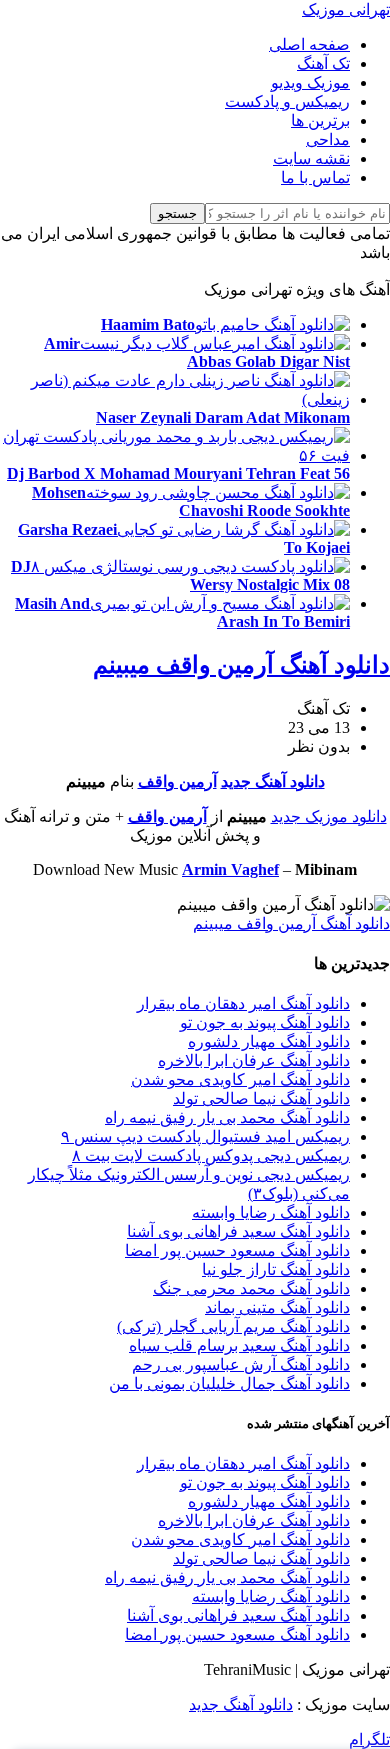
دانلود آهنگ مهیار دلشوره (269, 1041)
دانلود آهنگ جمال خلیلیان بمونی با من (229, 1383)
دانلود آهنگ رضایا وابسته (271, 1212)
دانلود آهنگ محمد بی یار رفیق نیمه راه (227, 1117)
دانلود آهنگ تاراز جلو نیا (276, 1269)
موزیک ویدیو (310, 82)
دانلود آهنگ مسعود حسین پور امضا (237, 1250)
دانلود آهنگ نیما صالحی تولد (261, 1098)
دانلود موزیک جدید (329, 816)
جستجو (177, 213)
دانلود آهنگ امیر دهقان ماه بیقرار (243, 1003)
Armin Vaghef (230, 869)
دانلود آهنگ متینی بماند (277, 1307)
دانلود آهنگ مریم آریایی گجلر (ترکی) (233, 1326)
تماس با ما (315, 177)
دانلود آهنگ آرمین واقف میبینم (241, 665)
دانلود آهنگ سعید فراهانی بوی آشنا (238, 1231)
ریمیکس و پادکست (287, 101)
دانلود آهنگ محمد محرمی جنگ (251, 1288)
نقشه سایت (311, 158)
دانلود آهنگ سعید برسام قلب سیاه (239, 1345)
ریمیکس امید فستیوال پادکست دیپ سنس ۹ (205, 1136)
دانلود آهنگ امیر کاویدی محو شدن (240, 1079)
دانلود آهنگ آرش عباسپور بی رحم (241, 1364)
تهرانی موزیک (346, 9)
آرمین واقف (177, 781)
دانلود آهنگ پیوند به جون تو (265, 1022)
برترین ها (320, 120)
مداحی (328, 139)
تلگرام (369, 1739)
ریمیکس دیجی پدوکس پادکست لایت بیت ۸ (211, 1155)
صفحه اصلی (309, 44)
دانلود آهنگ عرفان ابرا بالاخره (254, 1060)
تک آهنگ (323, 63)
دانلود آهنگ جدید (273, 781)
